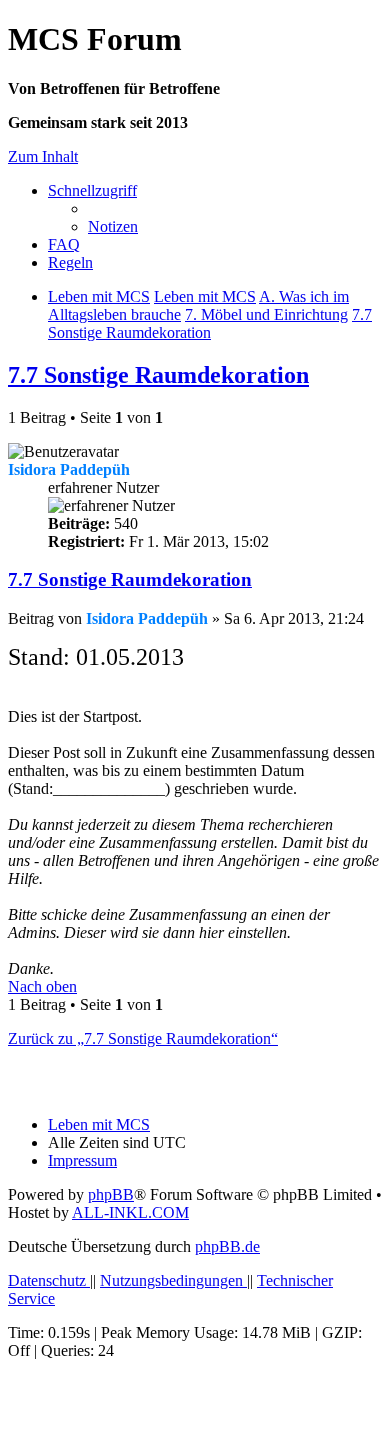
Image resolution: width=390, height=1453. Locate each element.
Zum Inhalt (43, 156)
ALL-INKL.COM (130, 1212)
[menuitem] (113, 226)
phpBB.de (227, 1246)
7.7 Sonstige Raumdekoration (158, 375)
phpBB (111, 1194)
